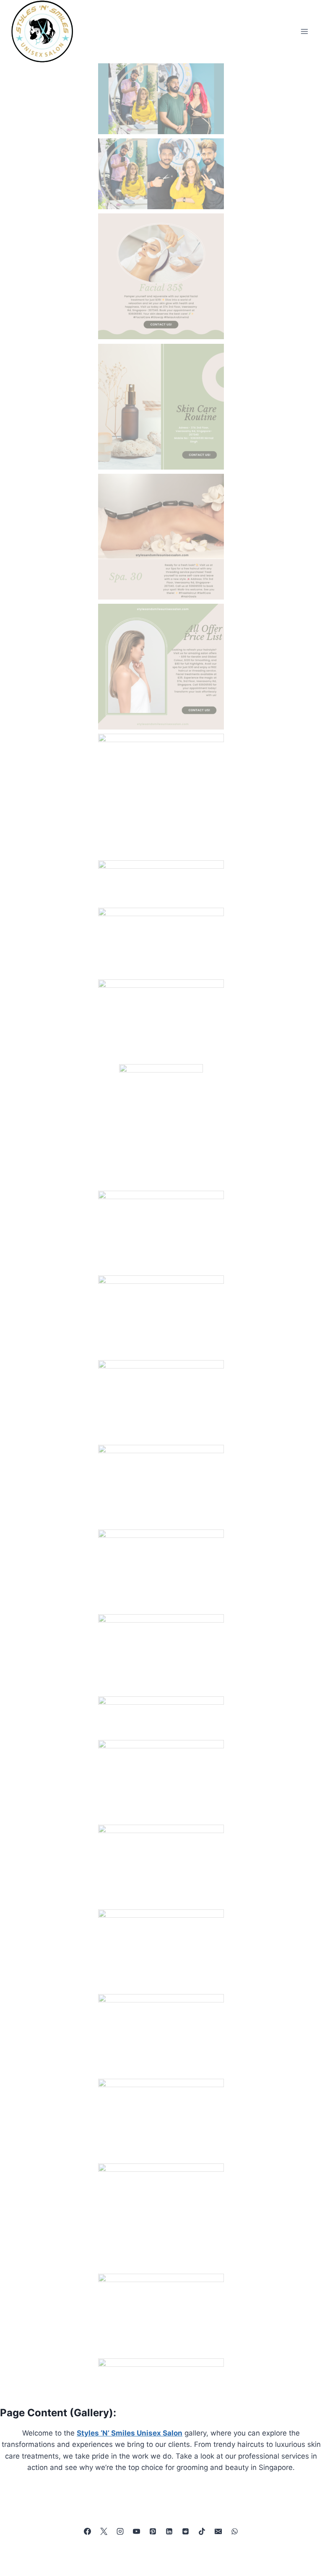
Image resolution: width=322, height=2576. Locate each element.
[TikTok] (202, 2531)
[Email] (218, 2531)
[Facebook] (87, 2531)
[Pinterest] (153, 2531)
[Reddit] (186, 2531)
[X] (104, 2531)
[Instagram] (120, 2531)
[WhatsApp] (235, 2531)
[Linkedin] (169, 2531)
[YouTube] (136, 2531)
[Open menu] (304, 31)
